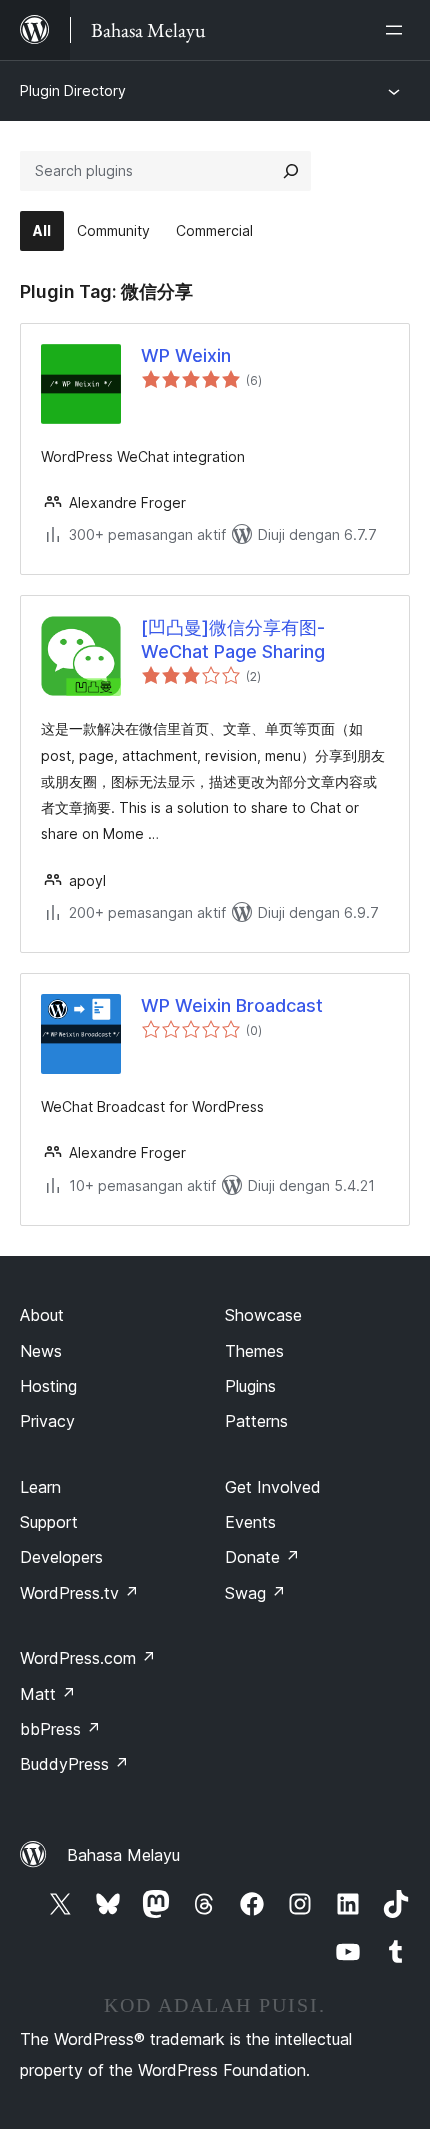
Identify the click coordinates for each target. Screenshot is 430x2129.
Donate (262, 1557)
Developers (61, 1557)
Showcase (263, 1315)
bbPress (60, 1729)
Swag (255, 1593)
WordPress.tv (79, 1593)
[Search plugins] (291, 171)
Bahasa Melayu (123, 1855)
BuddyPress (74, 1764)
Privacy (47, 1421)
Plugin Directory (73, 90)
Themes (254, 1351)
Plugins (250, 1386)
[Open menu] (398, 30)
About (42, 1315)
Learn (40, 1487)
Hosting (48, 1386)
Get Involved (273, 1487)
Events (250, 1522)
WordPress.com (88, 1658)
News (41, 1351)
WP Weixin (186, 355)
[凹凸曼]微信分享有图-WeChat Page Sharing (233, 639)
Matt (48, 1694)
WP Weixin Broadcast (232, 1005)
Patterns (256, 1421)
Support (49, 1522)
